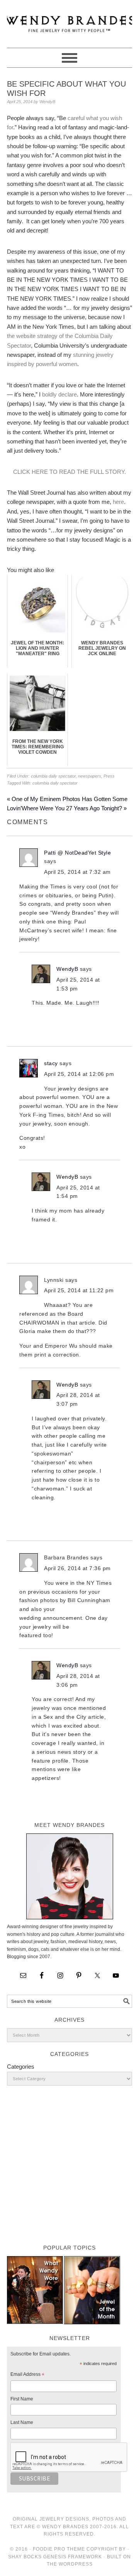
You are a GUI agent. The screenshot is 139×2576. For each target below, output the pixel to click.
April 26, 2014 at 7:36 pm (77, 1568)
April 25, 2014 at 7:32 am (77, 872)
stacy (51, 1063)
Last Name (22, 2422)
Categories (21, 2067)
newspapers (90, 776)
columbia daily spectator (53, 776)
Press (109, 776)
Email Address (27, 2375)
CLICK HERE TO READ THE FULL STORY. (69, 472)
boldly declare (59, 394)
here (118, 502)
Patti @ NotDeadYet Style (77, 853)
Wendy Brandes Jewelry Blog (69, 20)
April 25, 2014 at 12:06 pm (79, 1074)
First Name (22, 2399)
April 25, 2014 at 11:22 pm (79, 1290)
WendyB (67, 969)
